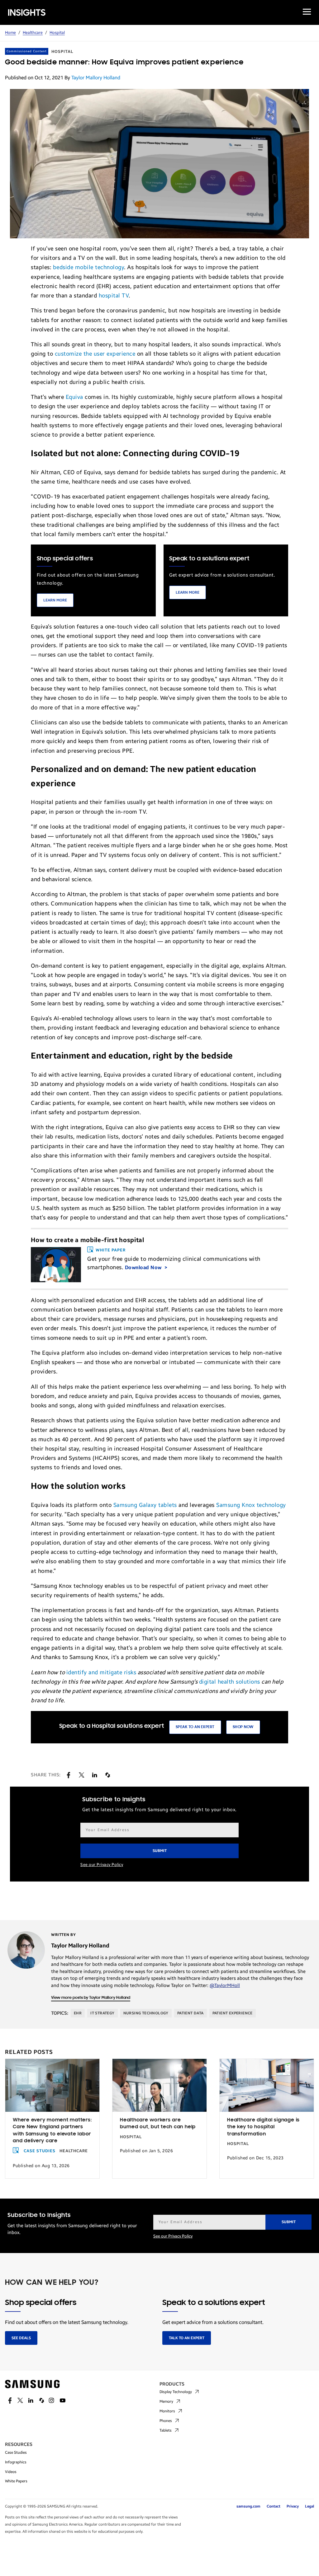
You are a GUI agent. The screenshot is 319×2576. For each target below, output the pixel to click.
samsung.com (248, 2506)
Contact (274, 2506)
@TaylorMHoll (225, 1985)
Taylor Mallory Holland (96, 78)
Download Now (144, 1267)
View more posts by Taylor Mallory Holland (91, 1998)
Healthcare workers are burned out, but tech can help (158, 2124)
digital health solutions (230, 1682)
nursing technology (146, 2013)
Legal (309, 2506)
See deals (21, 2338)
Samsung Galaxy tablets (145, 1505)
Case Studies (40, 2151)
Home (10, 33)
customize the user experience (95, 354)
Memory (166, 2401)
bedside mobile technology (89, 267)
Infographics (16, 2462)
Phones (166, 2421)
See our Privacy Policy (102, 1865)
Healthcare (33, 33)
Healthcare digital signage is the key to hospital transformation (263, 2127)
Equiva (74, 397)
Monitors (167, 2411)
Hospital (57, 33)
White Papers (16, 2481)
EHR (78, 2013)
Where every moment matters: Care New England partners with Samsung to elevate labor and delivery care (52, 2131)
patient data (190, 2013)
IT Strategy (102, 2013)
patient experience (233, 2013)
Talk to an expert (187, 2338)
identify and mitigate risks (101, 1672)
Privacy (293, 2506)
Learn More (55, 600)
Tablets (166, 2430)
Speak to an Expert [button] (195, 1727)
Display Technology (176, 2392)
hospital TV (114, 296)
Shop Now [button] (243, 1727)
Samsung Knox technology (251, 1505)
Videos (11, 2472)
